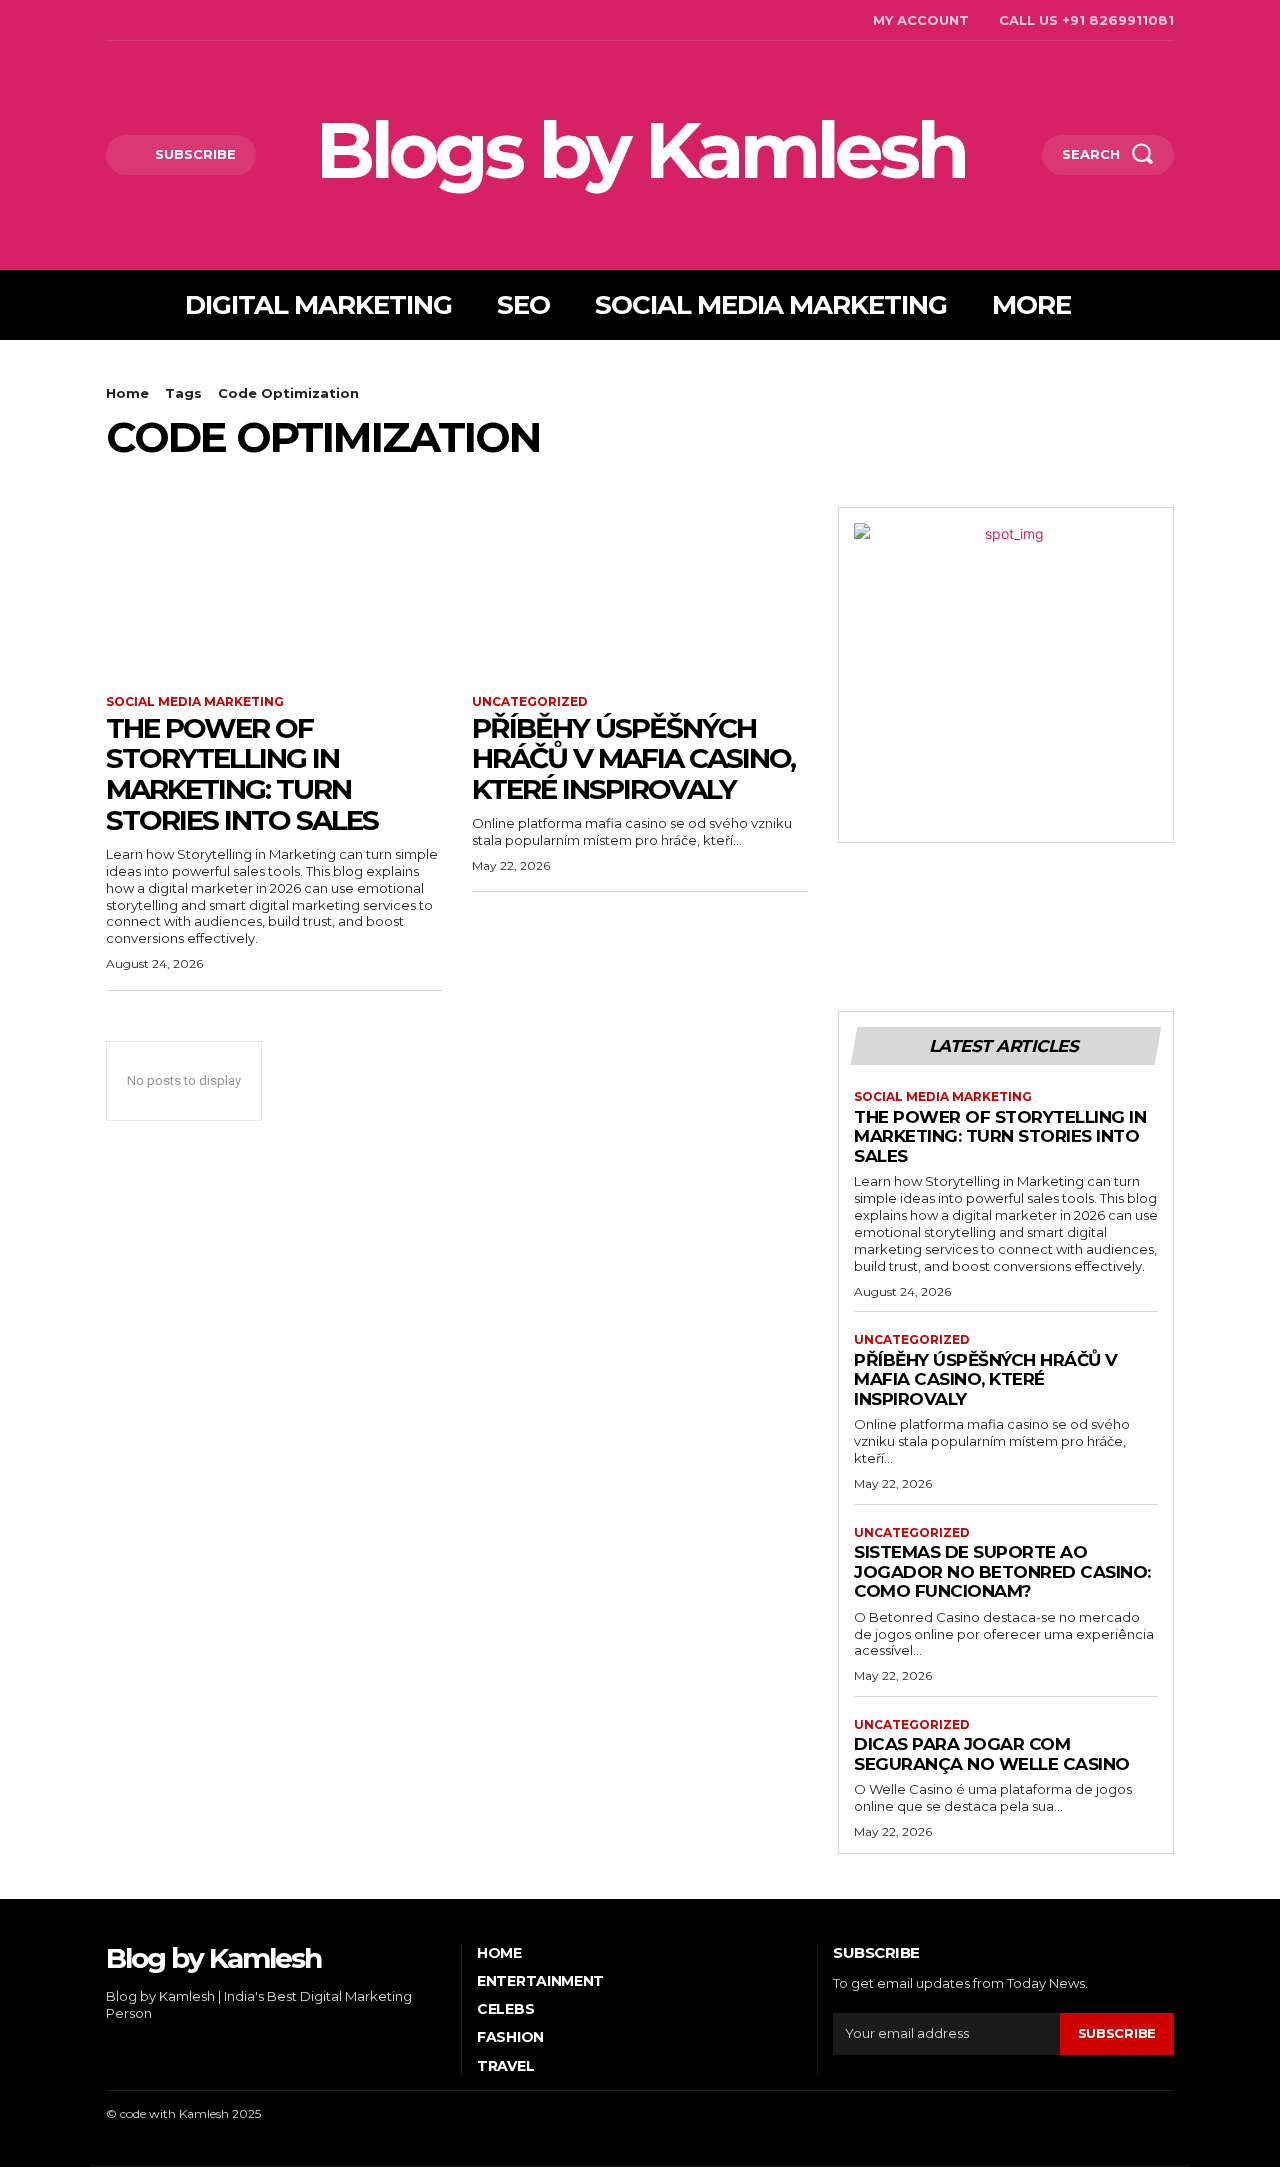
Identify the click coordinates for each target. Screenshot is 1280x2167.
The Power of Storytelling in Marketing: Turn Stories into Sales (242, 774)
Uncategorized (530, 702)
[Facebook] (108, 20)
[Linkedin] (170, 20)
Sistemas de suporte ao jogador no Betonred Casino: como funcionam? (1002, 1571)
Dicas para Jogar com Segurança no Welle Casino (992, 1754)
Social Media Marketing (195, 702)
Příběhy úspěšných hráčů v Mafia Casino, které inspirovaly (633, 759)
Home (127, 393)
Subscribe (1117, 2033)
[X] (200, 20)
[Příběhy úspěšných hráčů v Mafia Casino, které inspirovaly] (640, 591)
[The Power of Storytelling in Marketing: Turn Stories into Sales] (274, 591)
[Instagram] (139, 20)
